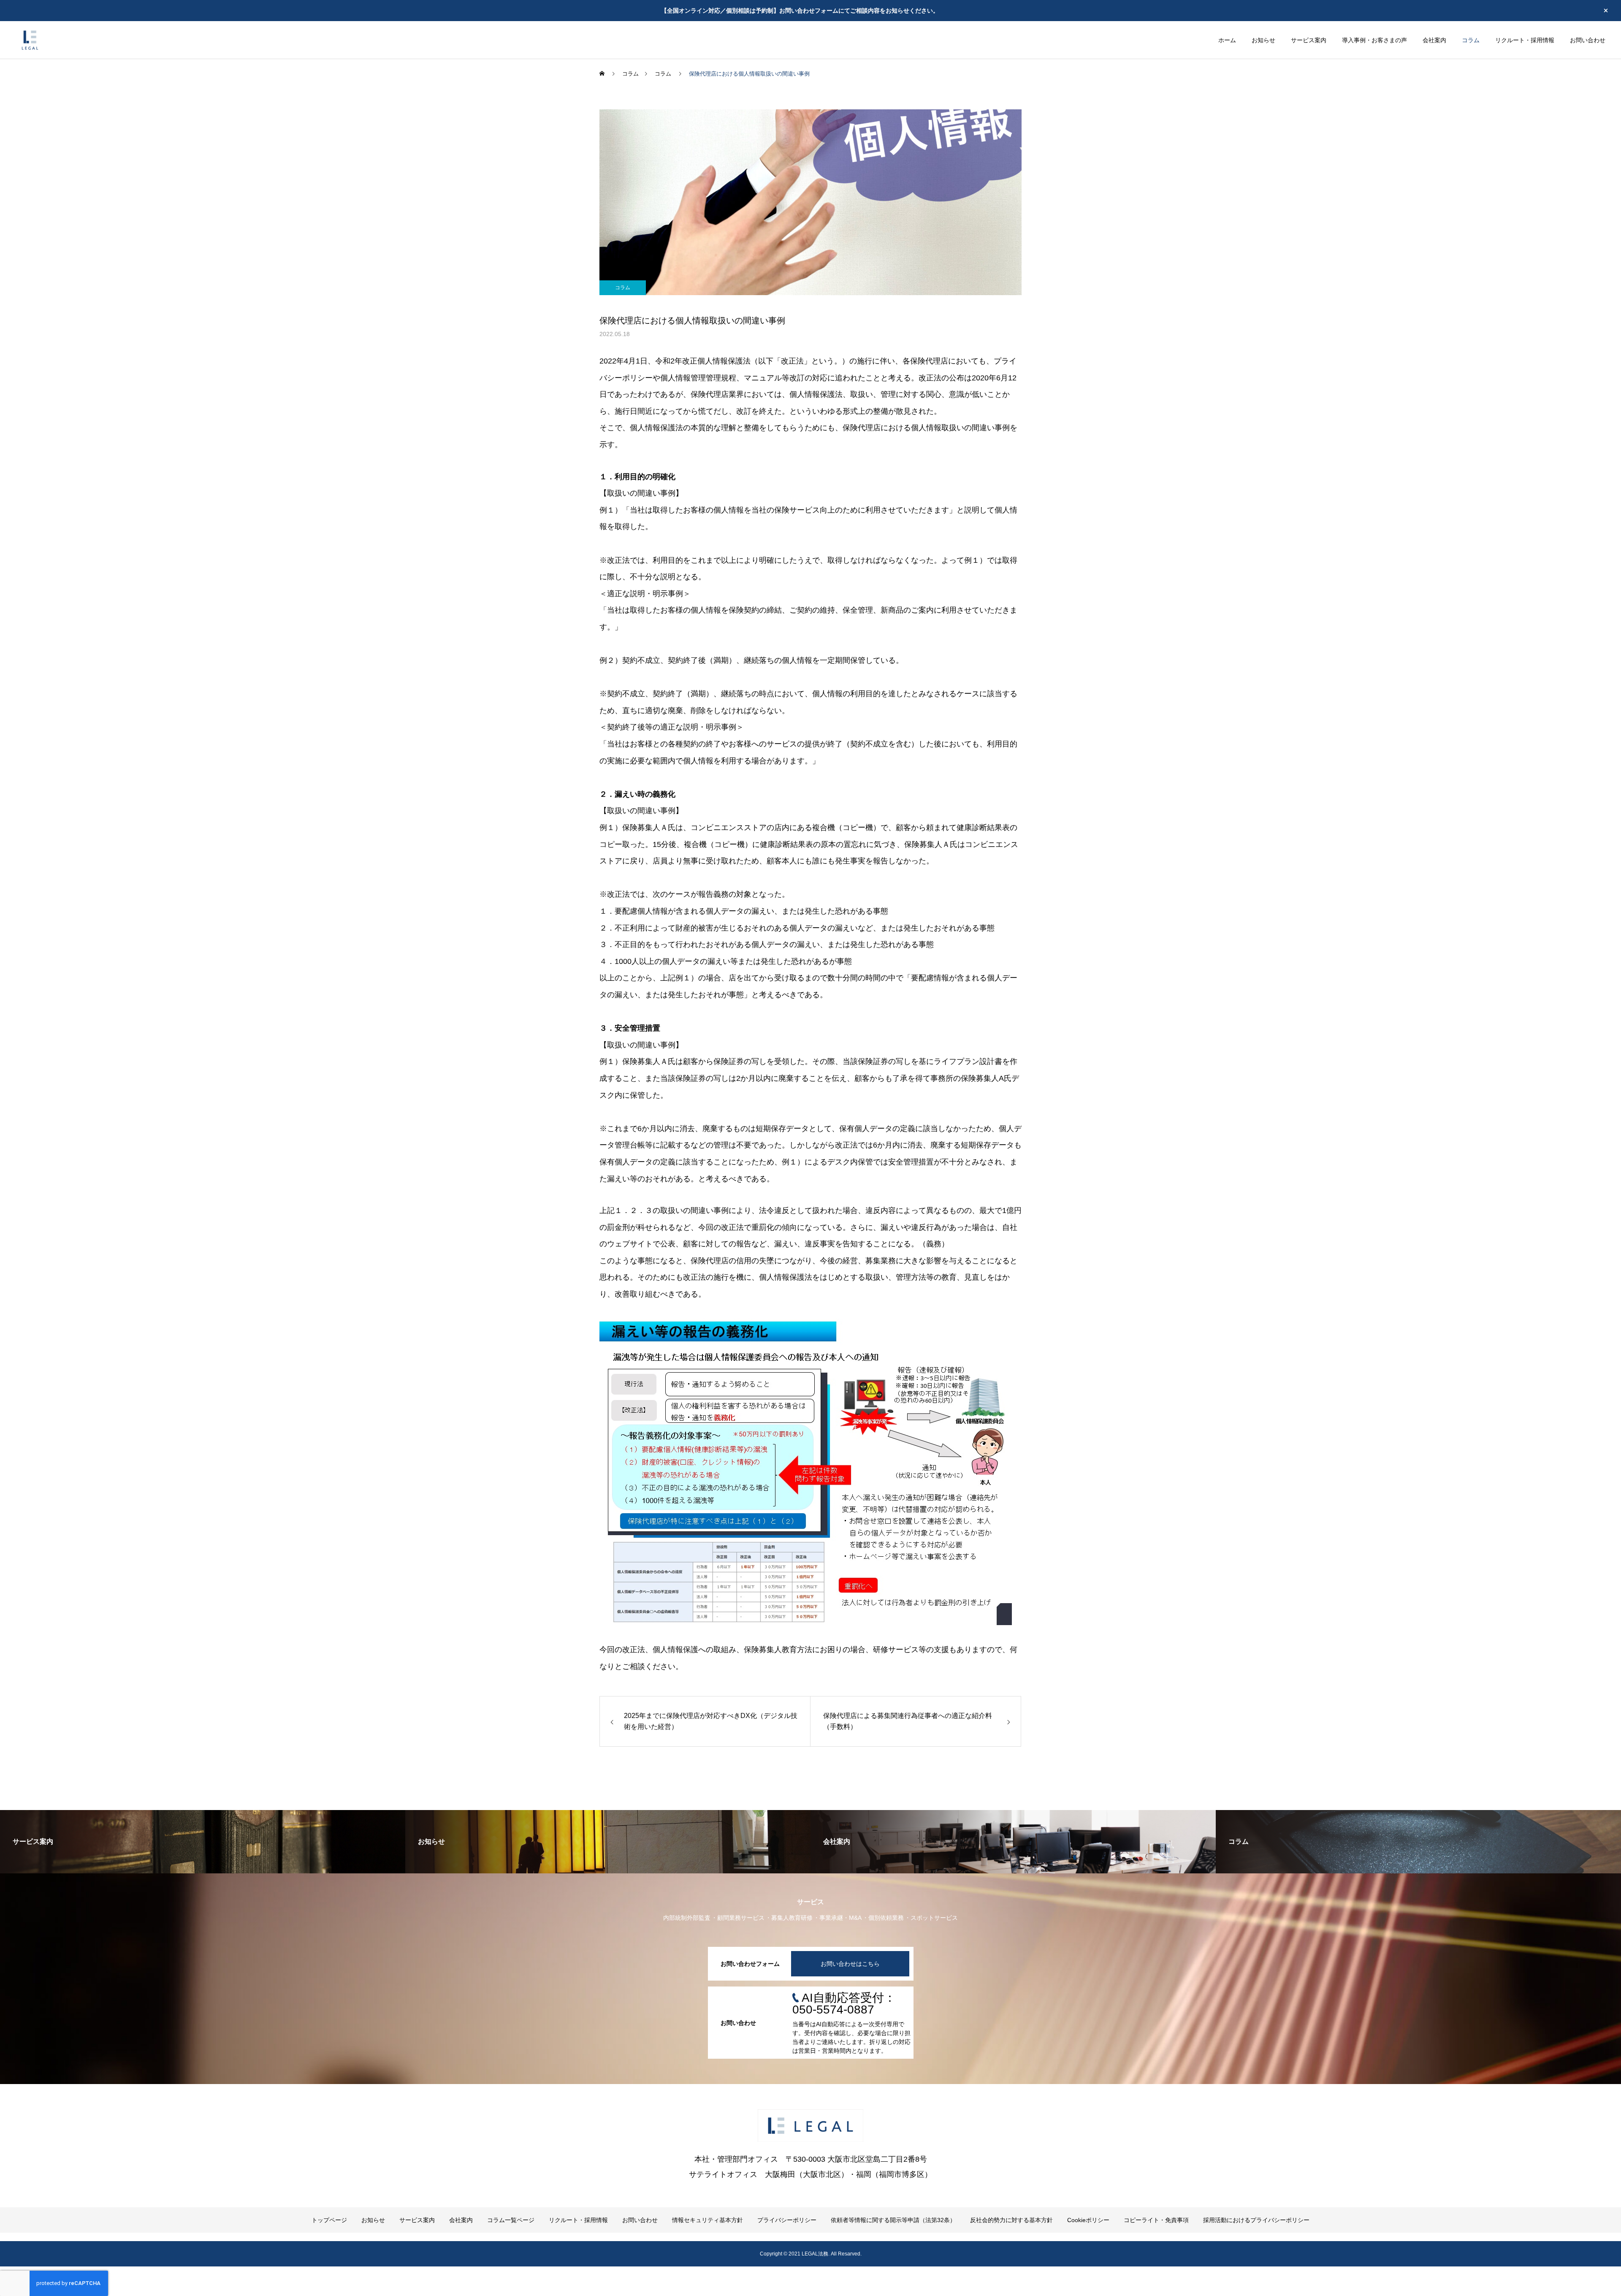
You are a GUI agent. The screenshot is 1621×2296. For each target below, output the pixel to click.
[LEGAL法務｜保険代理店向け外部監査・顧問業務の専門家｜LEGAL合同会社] (30, 40)
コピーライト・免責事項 (1156, 2220)
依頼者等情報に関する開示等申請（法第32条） (893, 2220)
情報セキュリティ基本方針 (707, 2220)
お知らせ (1263, 40)
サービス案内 (1309, 40)
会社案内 (1434, 40)
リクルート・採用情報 (1525, 40)
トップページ (329, 2220)
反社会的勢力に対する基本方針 (1011, 2220)
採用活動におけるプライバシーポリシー (1256, 2220)
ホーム (1227, 40)
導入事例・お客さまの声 (1374, 40)
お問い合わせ (1588, 40)
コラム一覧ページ (511, 2220)
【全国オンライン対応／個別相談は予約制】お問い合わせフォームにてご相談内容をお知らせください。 (800, 11)
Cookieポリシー (1088, 2220)
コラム (1471, 40)
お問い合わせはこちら (850, 1964)
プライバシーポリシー (787, 2220)
